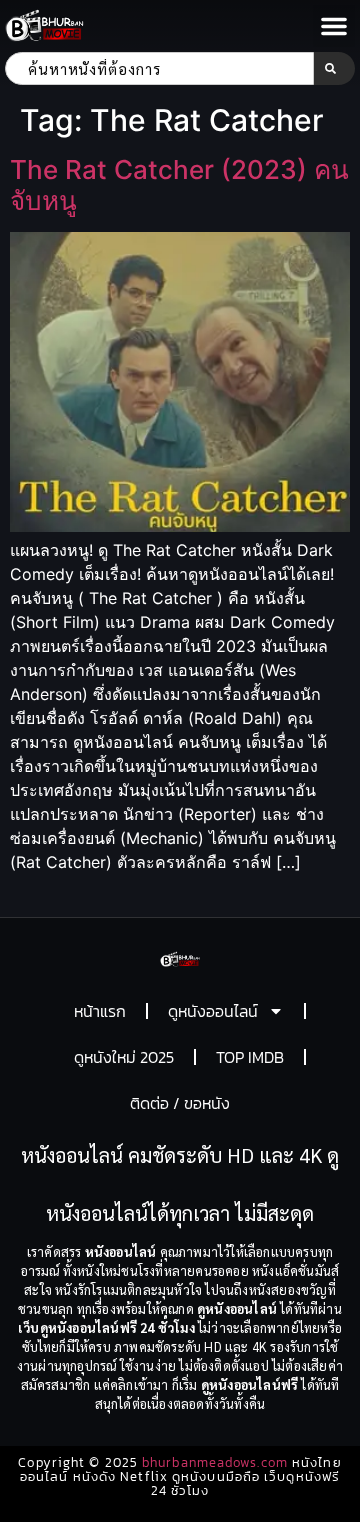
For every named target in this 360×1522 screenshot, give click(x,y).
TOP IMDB (250, 1057)
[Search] (334, 68)
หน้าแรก (100, 1011)
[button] (334, 26)
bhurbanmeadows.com (215, 1462)
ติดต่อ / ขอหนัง (180, 1103)
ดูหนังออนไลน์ (213, 1011)
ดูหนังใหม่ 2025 (124, 1057)
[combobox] (159, 68)
